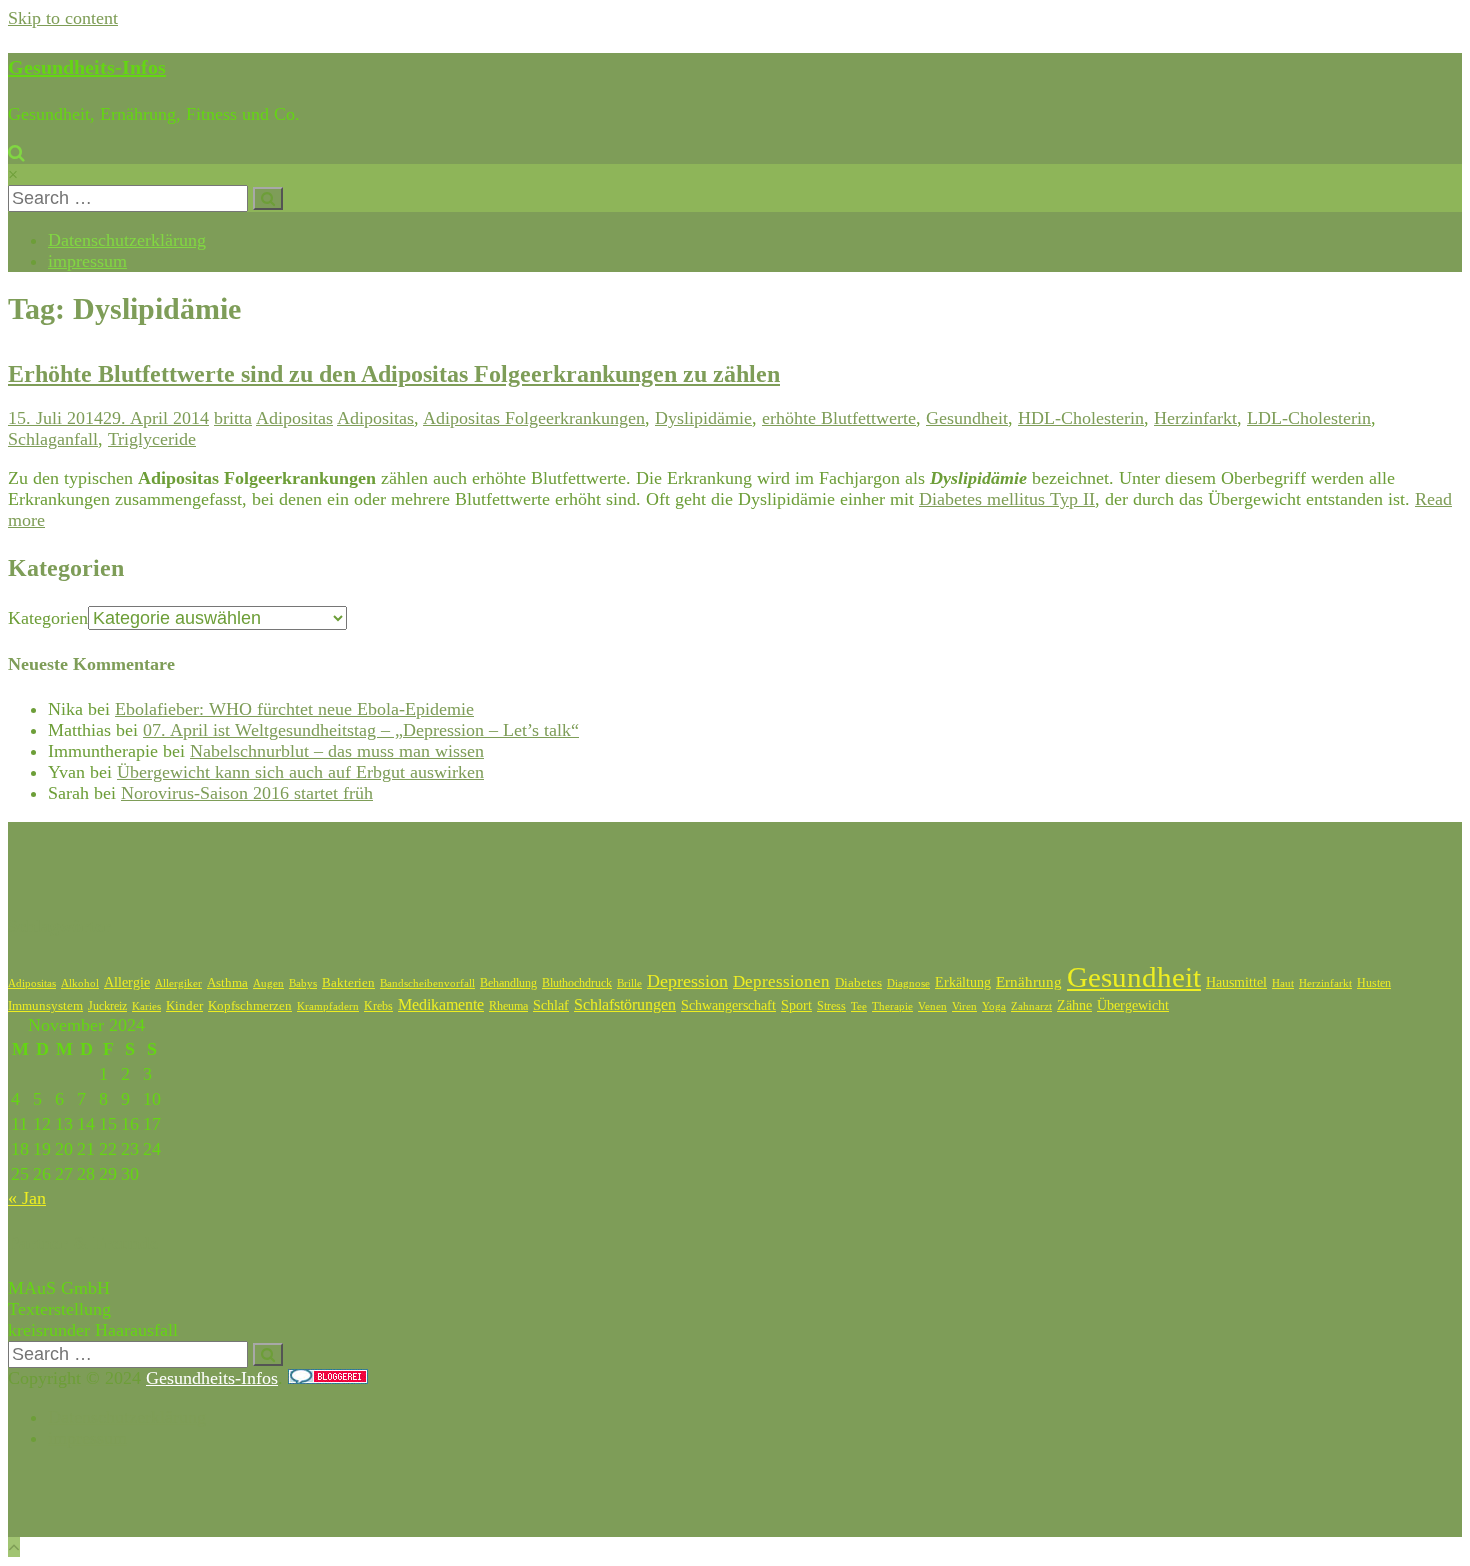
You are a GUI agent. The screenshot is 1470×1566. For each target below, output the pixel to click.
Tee (859, 1006)
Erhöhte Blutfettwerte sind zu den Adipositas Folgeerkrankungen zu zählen (394, 374)
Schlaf (551, 1005)
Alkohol (80, 983)
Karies (146, 1006)
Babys (303, 983)
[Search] (268, 198)
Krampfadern (328, 1006)
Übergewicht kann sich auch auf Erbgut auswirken (300, 772)
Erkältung (963, 982)
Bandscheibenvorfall (427, 983)
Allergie (127, 982)
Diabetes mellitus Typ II (1007, 499)
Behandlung (508, 983)
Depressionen (781, 981)
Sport (796, 1005)
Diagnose (908, 983)
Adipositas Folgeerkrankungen (534, 418)
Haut (1283, 983)
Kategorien (48, 618)
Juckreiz (107, 1006)
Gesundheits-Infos (87, 67)
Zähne (1074, 1005)
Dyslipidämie (703, 418)
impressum (87, 261)
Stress (831, 1006)
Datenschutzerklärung (127, 240)
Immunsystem (45, 1006)
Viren (964, 1006)
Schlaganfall (53, 439)
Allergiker (178, 983)
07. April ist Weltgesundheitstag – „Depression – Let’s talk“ (361, 730)
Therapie (892, 1006)
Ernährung (1029, 982)
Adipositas (294, 418)
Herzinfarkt (1195, 418)
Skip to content (63, 18)
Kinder (184, 1005)
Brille (629, 983)
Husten (1374, 983)
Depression (687, 981)
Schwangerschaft (728, 1005)
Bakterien (348, 982)
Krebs (378, 1006)
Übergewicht (1133, 1005)
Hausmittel (1236, 982)
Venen (932, 1006)
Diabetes (858, 982)
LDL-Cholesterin (1309, 418)
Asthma (227, 983)
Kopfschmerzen (250, 1005)
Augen (268, 983)
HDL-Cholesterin (1081, 418)
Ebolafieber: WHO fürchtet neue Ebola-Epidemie (294, 709)
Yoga (994, 1006)
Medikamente (441, 1004)
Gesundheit (967, 418)
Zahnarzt (1031, 1006)
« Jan (27, 1198)
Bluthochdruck (577, 983)
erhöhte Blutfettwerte (839, 418)
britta (233, 418)
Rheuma (508, 1006)
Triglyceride (152, 439)
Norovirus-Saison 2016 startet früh (247, 793)
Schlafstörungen (625, 1004)
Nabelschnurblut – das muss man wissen (337, 751)
